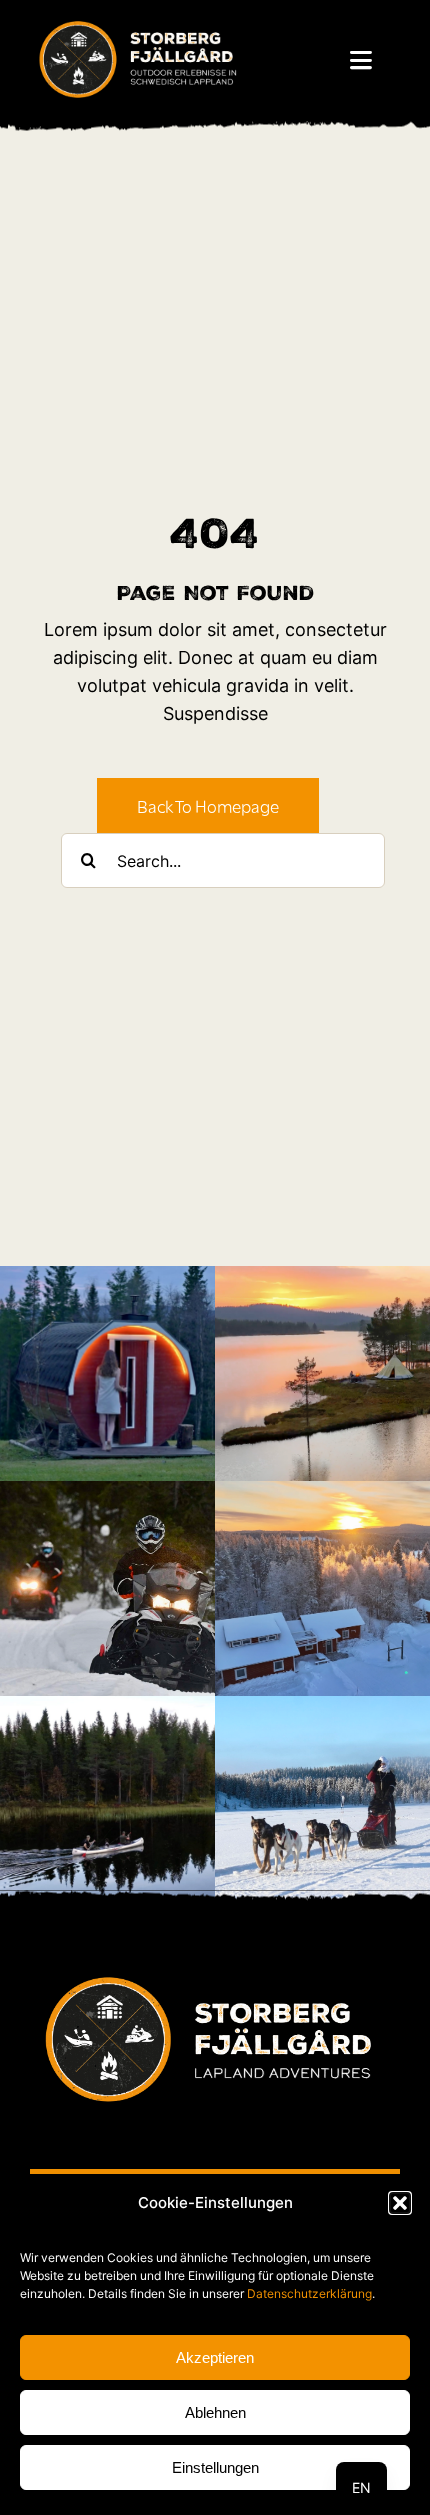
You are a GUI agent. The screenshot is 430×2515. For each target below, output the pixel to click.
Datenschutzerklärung (309, 2293)
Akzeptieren (215, 2357)
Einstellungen (215, 2467)
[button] (400, 2203)
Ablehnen (215, 2412)
